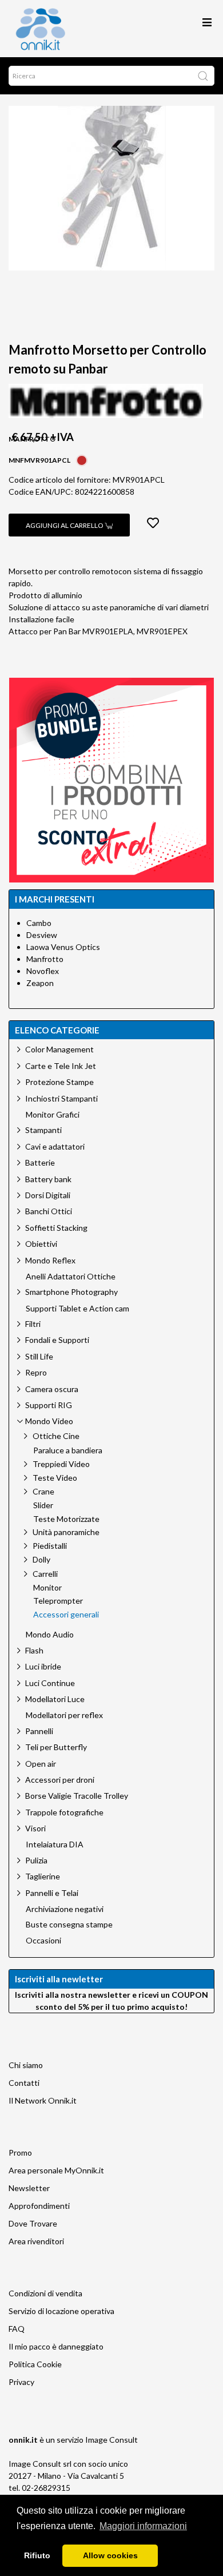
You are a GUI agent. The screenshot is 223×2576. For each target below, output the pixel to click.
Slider (43, 1505)
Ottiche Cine (56, 1436)
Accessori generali (66, 1615)
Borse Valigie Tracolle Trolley (77, 1796)
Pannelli (39, 1731)
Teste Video (55, 1478)
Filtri (33, 1324)
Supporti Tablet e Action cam (77, 1309)
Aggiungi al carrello (65, 525)
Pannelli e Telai (52, 1893)
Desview (42, 935)
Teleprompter (58, 1601)
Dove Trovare (33, 2223)
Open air (41, 1764)
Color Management (59, 1049)
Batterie (40, 1162)
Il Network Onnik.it (43, 2100)
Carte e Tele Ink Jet (61, 1066)
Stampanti (43, 1130)
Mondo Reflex (50, 1260)
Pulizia (36, 1860)
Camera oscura (52, 1389)
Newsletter (29, 2188)
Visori (35, 1828)
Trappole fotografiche (64, 1812)
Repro (36, 1372)
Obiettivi (41, 1244)
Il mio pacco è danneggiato (56, 2346)
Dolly (41, 1559)
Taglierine (43, 1876)
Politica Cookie (35, 2364)
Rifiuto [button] (37, 2555)
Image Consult (111, 2440)
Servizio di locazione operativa (61, 2311)
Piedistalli (50, 1546)
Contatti (24, 2083)
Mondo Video (49, 1421)
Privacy (21, 2382)
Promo (20, 2152)
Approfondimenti (39, 2206)
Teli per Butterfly (56, 1747)
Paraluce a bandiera (68, 1450)
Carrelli (45, 1574)
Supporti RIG (49, 1405)
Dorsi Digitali (48, 1195)
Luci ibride (43, 1666)
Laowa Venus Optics (63, 947)
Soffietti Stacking (56, 1228)
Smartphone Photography (71, 1292)
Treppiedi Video (61, 1464)
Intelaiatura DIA (55, 1844)
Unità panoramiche (66, 1532)
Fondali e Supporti (57, 1340)
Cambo (39, 923)
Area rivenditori (36, 2241)
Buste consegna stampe (69, 1925)
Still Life (39, 1356)
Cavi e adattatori (55, 1146)
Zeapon (40, 983)
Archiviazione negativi (65, 1909)
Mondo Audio (50, 1635)
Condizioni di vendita (45, 2293)
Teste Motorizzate (66, 1519)
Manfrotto (45, 959)
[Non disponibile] (82, 459)
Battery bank (48, 1179)
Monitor (47, 1588)
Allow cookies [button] (110, 2555)
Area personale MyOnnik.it (56, 2170)
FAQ (17, 2329)
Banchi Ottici (49, 1211)
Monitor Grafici (53, 1115)
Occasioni (43, 1941)
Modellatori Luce (55, 1699)
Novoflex (43, 971)
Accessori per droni (60, 1780)
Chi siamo (26, 2065)
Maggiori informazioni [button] (143, 2526)
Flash (34, 1650)
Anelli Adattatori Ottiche (71, 1277)
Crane (43, 1491)
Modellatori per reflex (64, 1715)
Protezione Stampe (59, 1082)
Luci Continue (50, 1683)
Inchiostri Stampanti (61, 1098)
